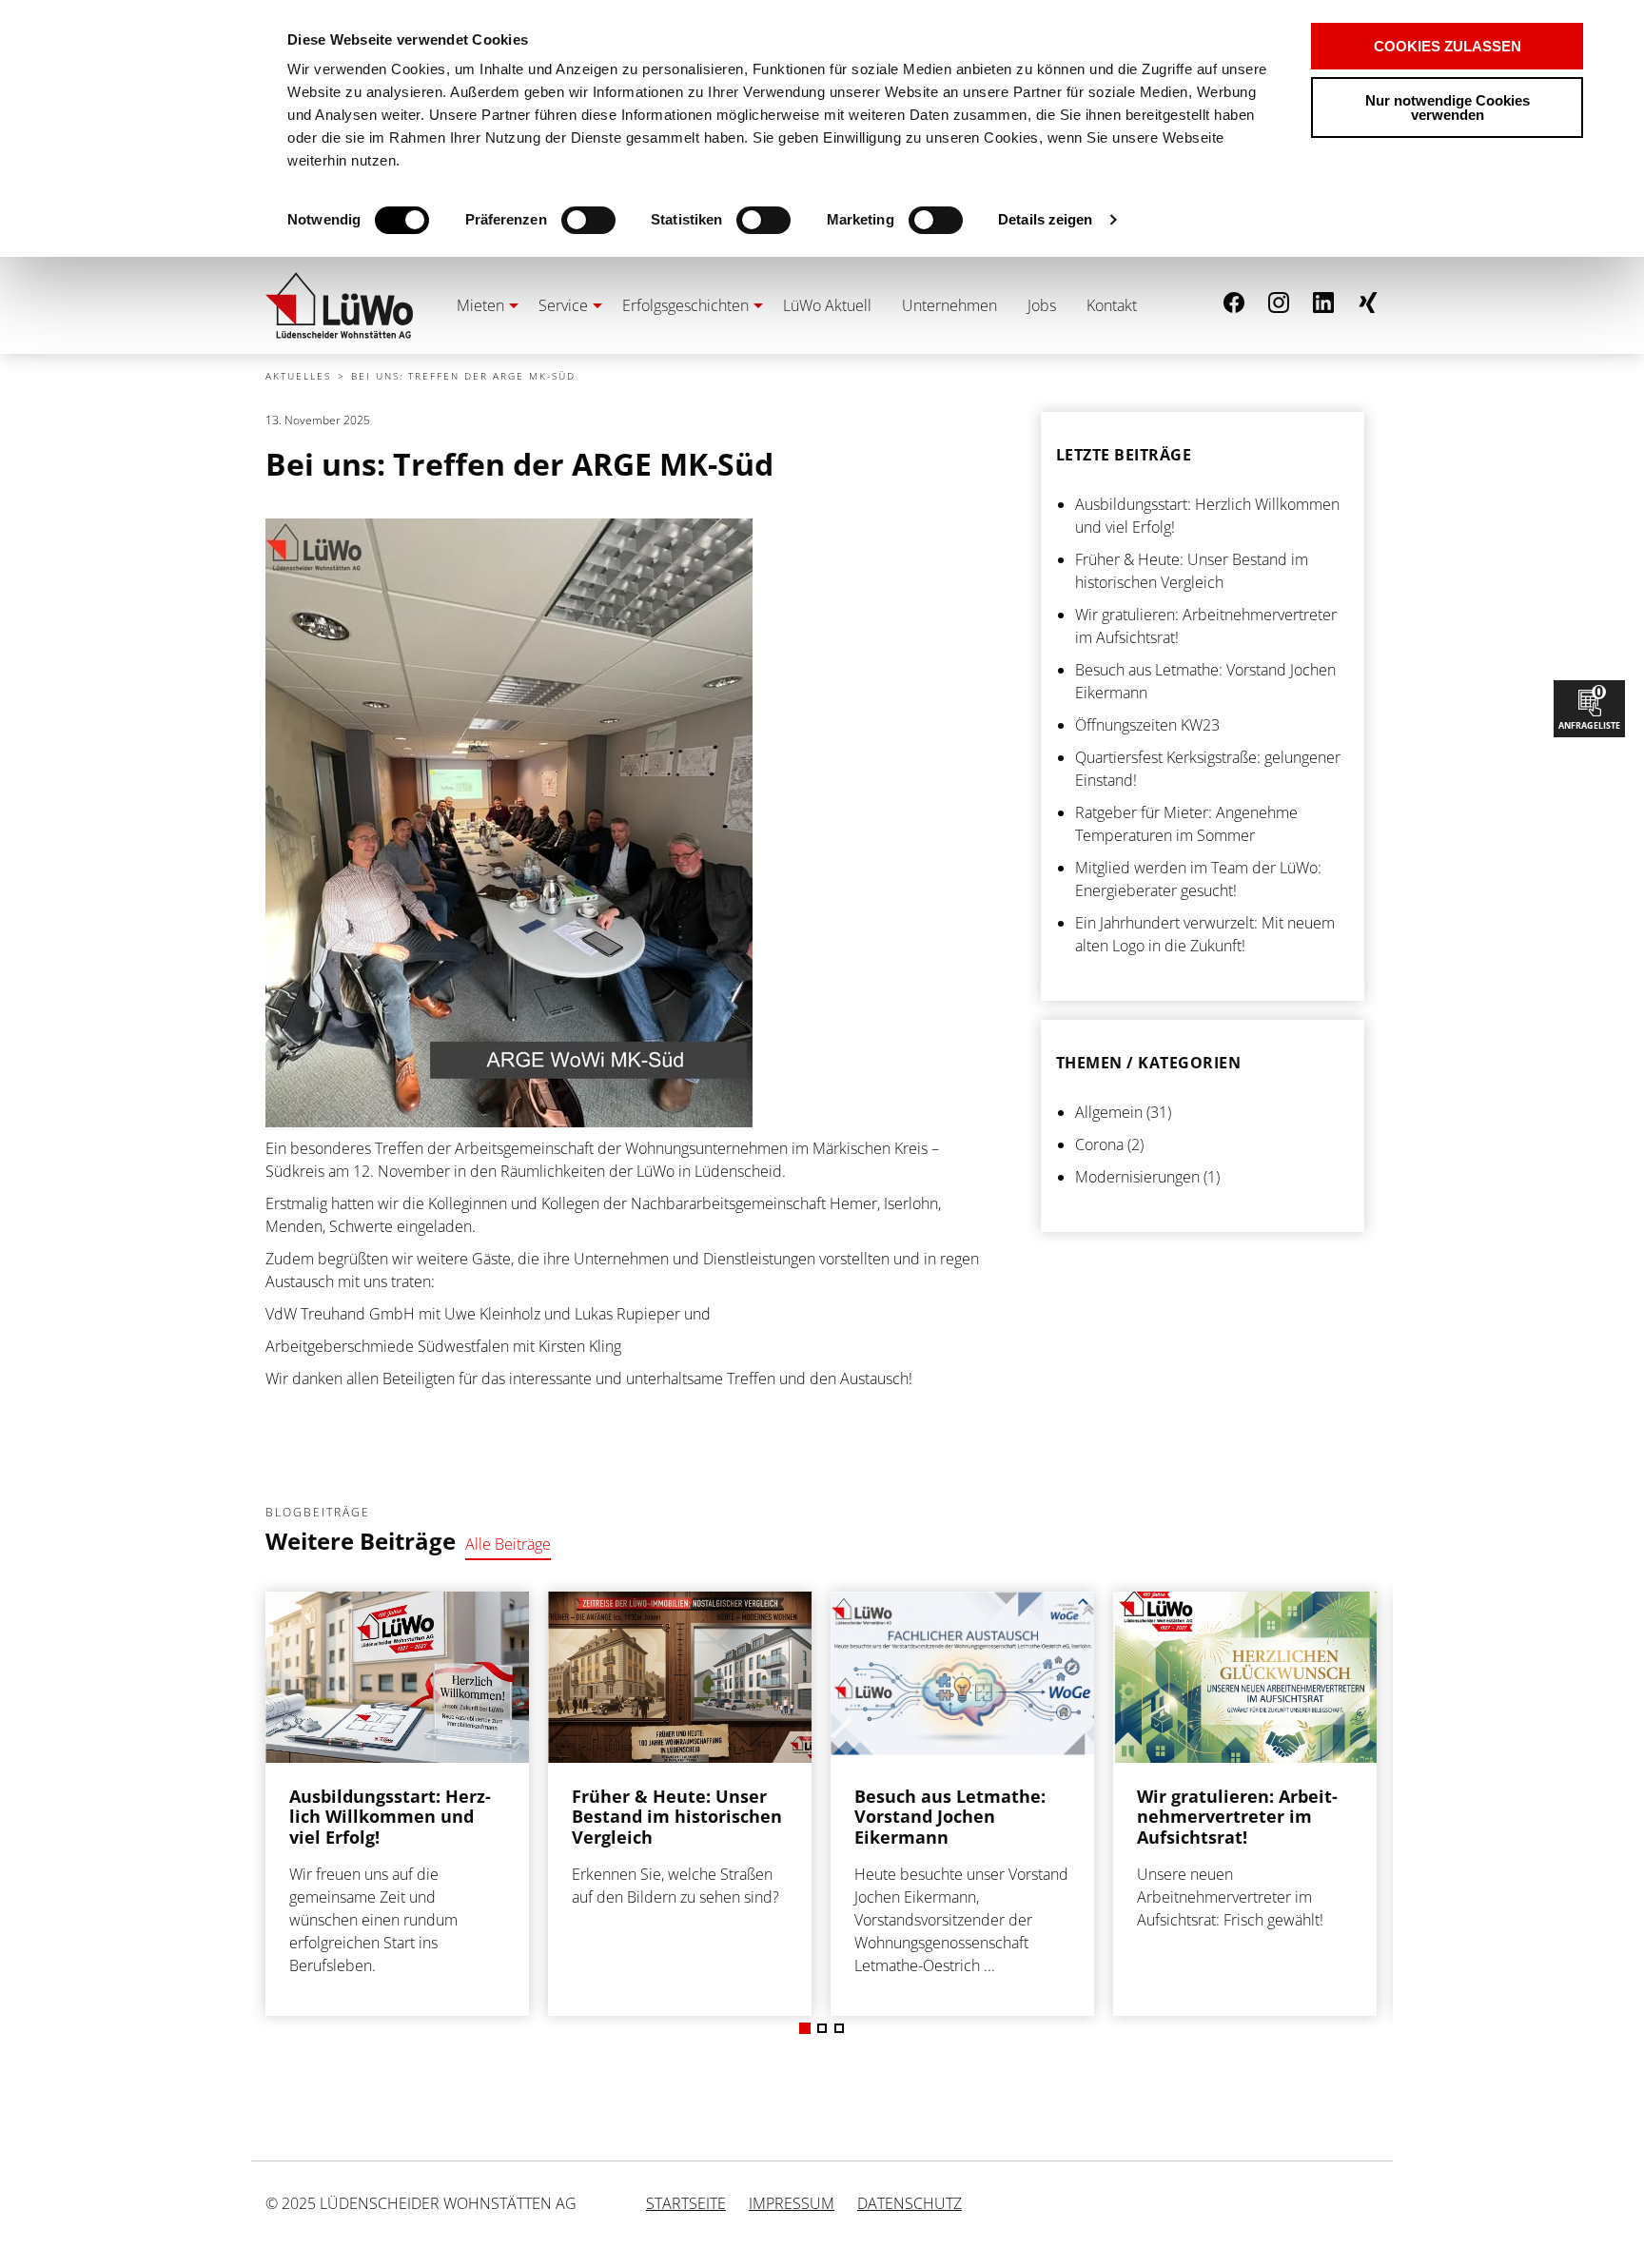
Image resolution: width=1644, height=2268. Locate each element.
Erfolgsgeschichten (685, 305)
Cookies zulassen (1448, 46)
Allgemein (1109, 1112)
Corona (1099, 1144)
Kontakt (1112, 305)
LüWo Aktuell (827, 305)
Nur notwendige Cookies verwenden (1448, 108)
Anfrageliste (1589, 706)
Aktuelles (298, 376)
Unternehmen (949, 305)
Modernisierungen (1137, 1177)
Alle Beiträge (508, 1544)
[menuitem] (482, 305)
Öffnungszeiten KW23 (1147, 725)
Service (563, 305)
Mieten (480, 305)
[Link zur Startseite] (339, 305)
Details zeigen (1045, 219)
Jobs (1042, 305)
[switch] (555, 220)
